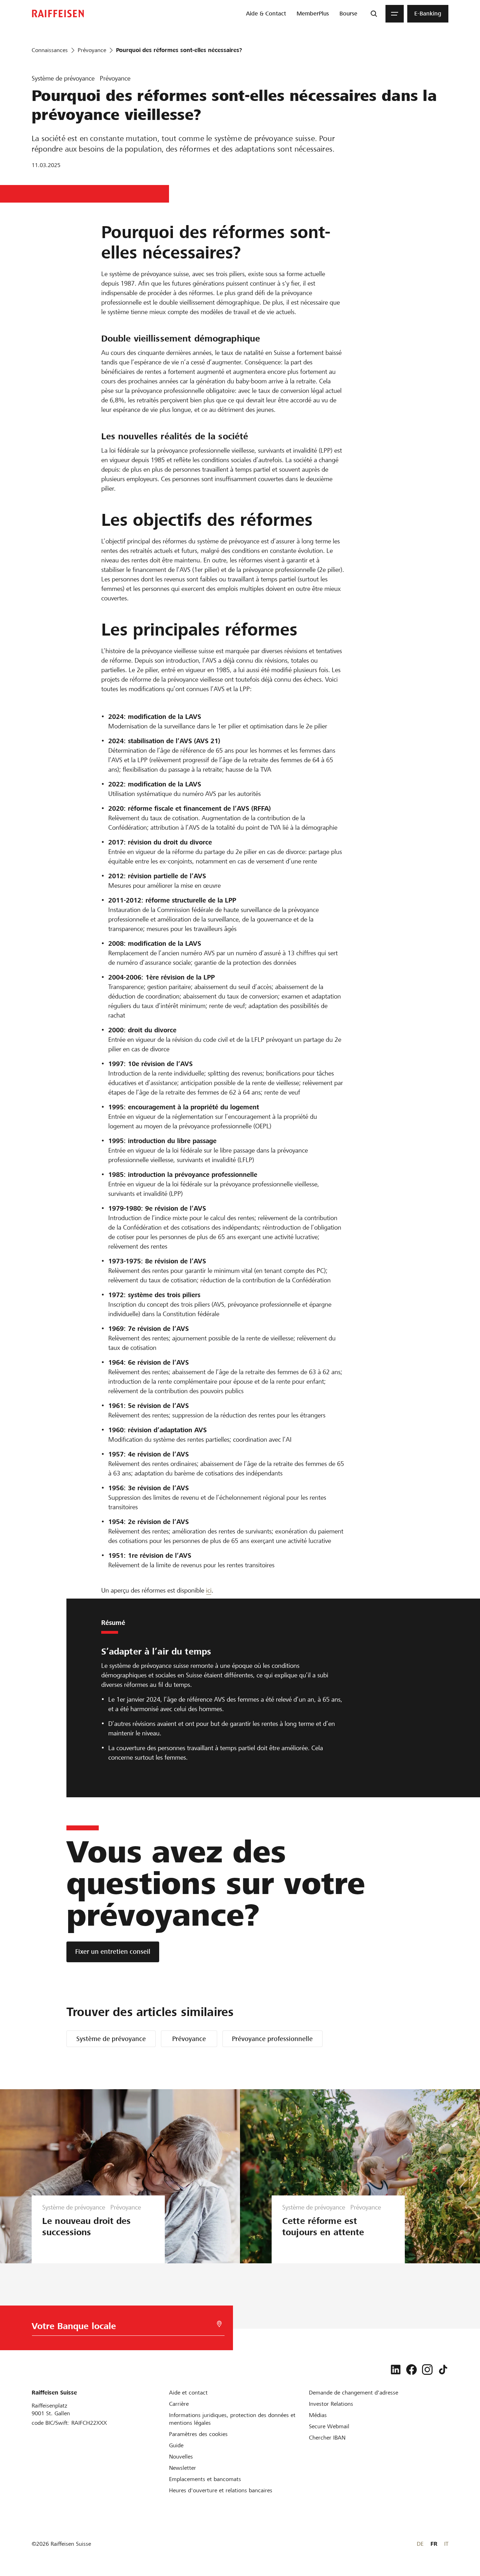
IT (446, 2544)
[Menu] (395, 14)
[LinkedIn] (396, 2370)
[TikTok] (443, 2370)
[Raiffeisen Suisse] (58, 14)
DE (420, 2544)
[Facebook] (411, 2370)
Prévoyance (189, 2039)
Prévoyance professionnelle (272, 2039)
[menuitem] (266, 14)
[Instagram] (427, 2370)
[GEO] (219, 2324)
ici (209, 1590)
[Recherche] (374, 14)
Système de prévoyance (111, 2039)
